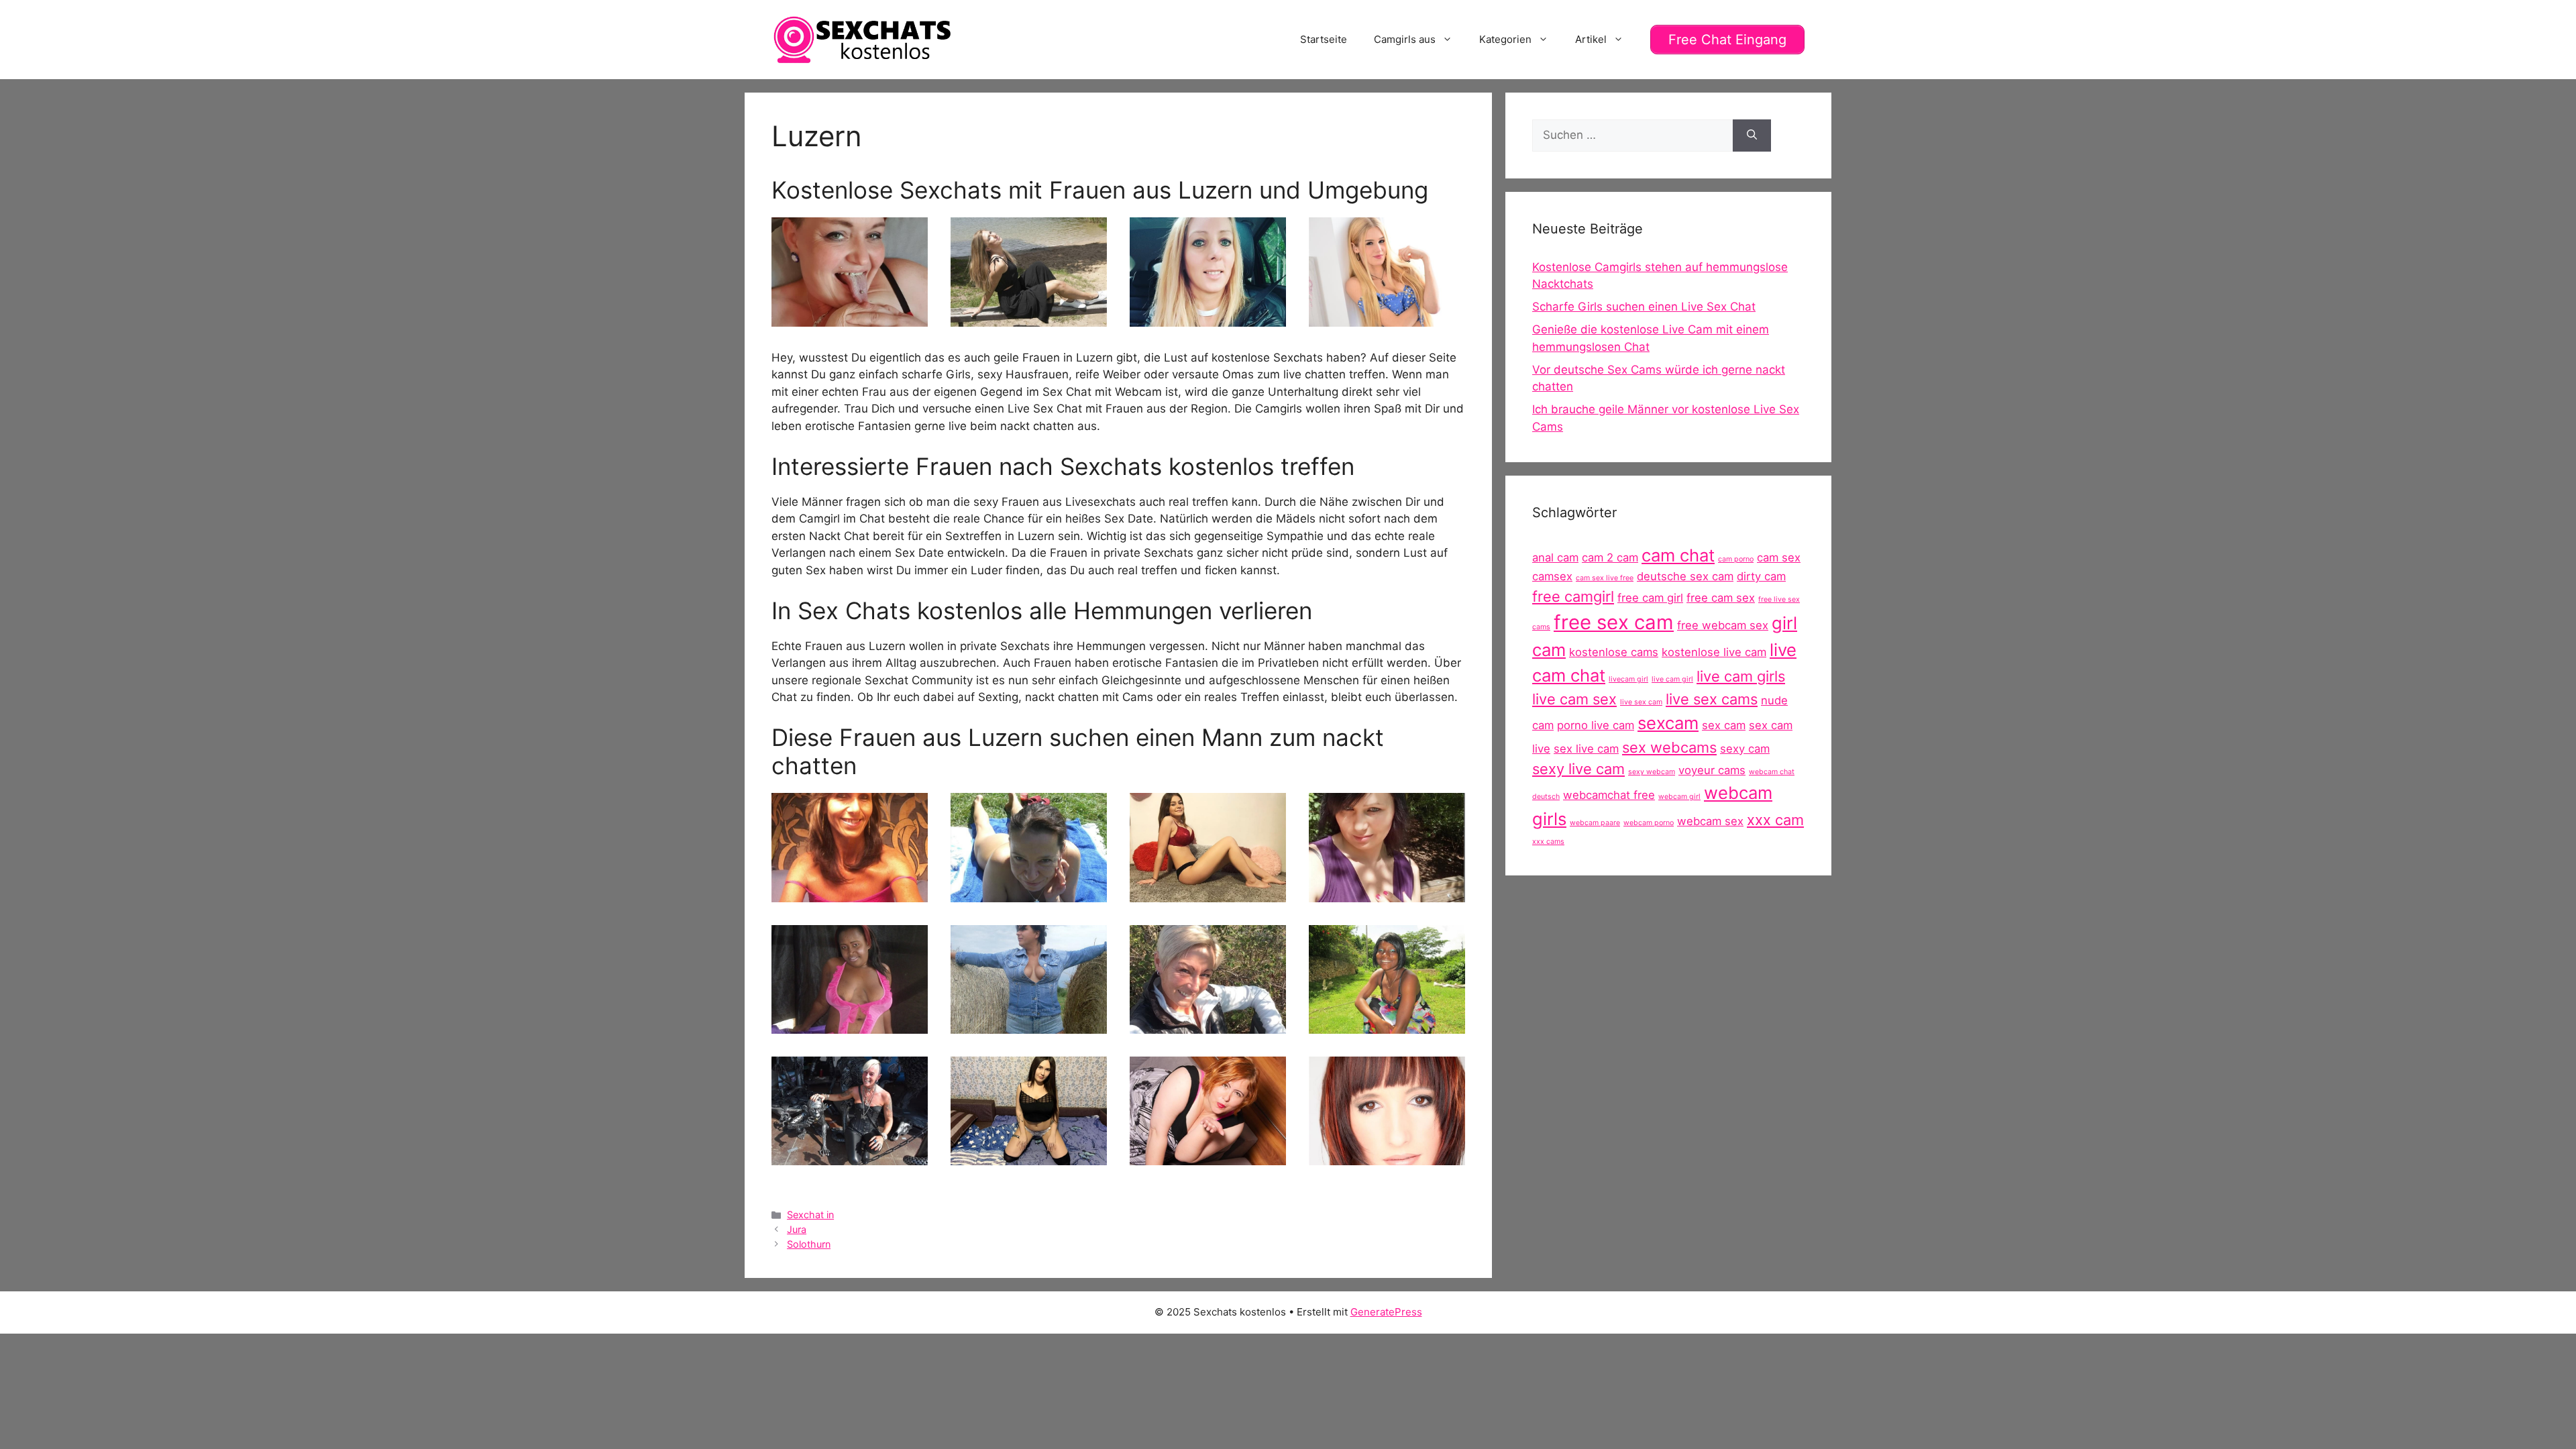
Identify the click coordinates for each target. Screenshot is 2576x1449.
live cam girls (1741, 676)
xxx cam (1775, 820)
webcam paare (1595, 823)
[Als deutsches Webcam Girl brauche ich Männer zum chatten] (1208, 893)
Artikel (1591, 39)
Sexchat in (810, 1215)
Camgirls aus (1405, 39)
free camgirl (1573, 596)
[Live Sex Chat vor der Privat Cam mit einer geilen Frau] (1387, 317)
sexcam (1668, 723)
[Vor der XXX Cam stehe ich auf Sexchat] (1029, 893)
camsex (1552, 576)
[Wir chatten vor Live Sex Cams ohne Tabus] (850, 1157)
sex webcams (1669, 747)
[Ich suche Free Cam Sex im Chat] (1208, 1157)
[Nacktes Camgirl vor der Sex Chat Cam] (1387, 1024)
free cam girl (1650, 598)
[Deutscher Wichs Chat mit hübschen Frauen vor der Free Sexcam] (1029, 1024)
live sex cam (1641, 702)
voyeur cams (1712, 770)
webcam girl (1679, 797)
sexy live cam (1578, 769)
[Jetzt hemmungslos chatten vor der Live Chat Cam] (1029, 317)
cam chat (1678, 555)
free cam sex (1721, 598)
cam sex (1779, 557)
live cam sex (1574, 699)
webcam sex (1710, 821)
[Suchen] (1752, 136)
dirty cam (1761, 576)
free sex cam (1614, 622)
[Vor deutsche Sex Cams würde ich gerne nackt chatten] (850, 317)
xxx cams (1548, 842)
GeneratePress (1386, 1312)
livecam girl (1628, 679)
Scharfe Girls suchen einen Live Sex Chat (1644, 307)
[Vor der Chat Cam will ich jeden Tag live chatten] (1208, 1024)
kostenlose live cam (1714, 652)
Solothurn (809, 1244)
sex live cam (1586, 749)
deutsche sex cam (1685, 576)
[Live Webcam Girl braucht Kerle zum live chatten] (1029, 1157)
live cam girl (1672, 679)
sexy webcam (1652, 772)
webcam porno (1649, 823)
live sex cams (1712, 699)
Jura (797, 1229)
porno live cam (1596, 725)
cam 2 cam (1610, 557)
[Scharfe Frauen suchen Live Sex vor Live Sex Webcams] (850, 893)
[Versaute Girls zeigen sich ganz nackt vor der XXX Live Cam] (1387, 1157)
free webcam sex (1723, 625)
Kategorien (1505, 39)
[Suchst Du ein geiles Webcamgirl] (1208, 317)
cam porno (1736, 559)
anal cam (1555, 557)
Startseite (1324, 39)
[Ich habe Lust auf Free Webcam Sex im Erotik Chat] (850, 1024)
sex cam (1724, 725)
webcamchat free (1609, 795)
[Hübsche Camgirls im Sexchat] (1387, 893)
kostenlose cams (1614, 652)
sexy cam (1745, 749)
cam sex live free (1605, 578)
